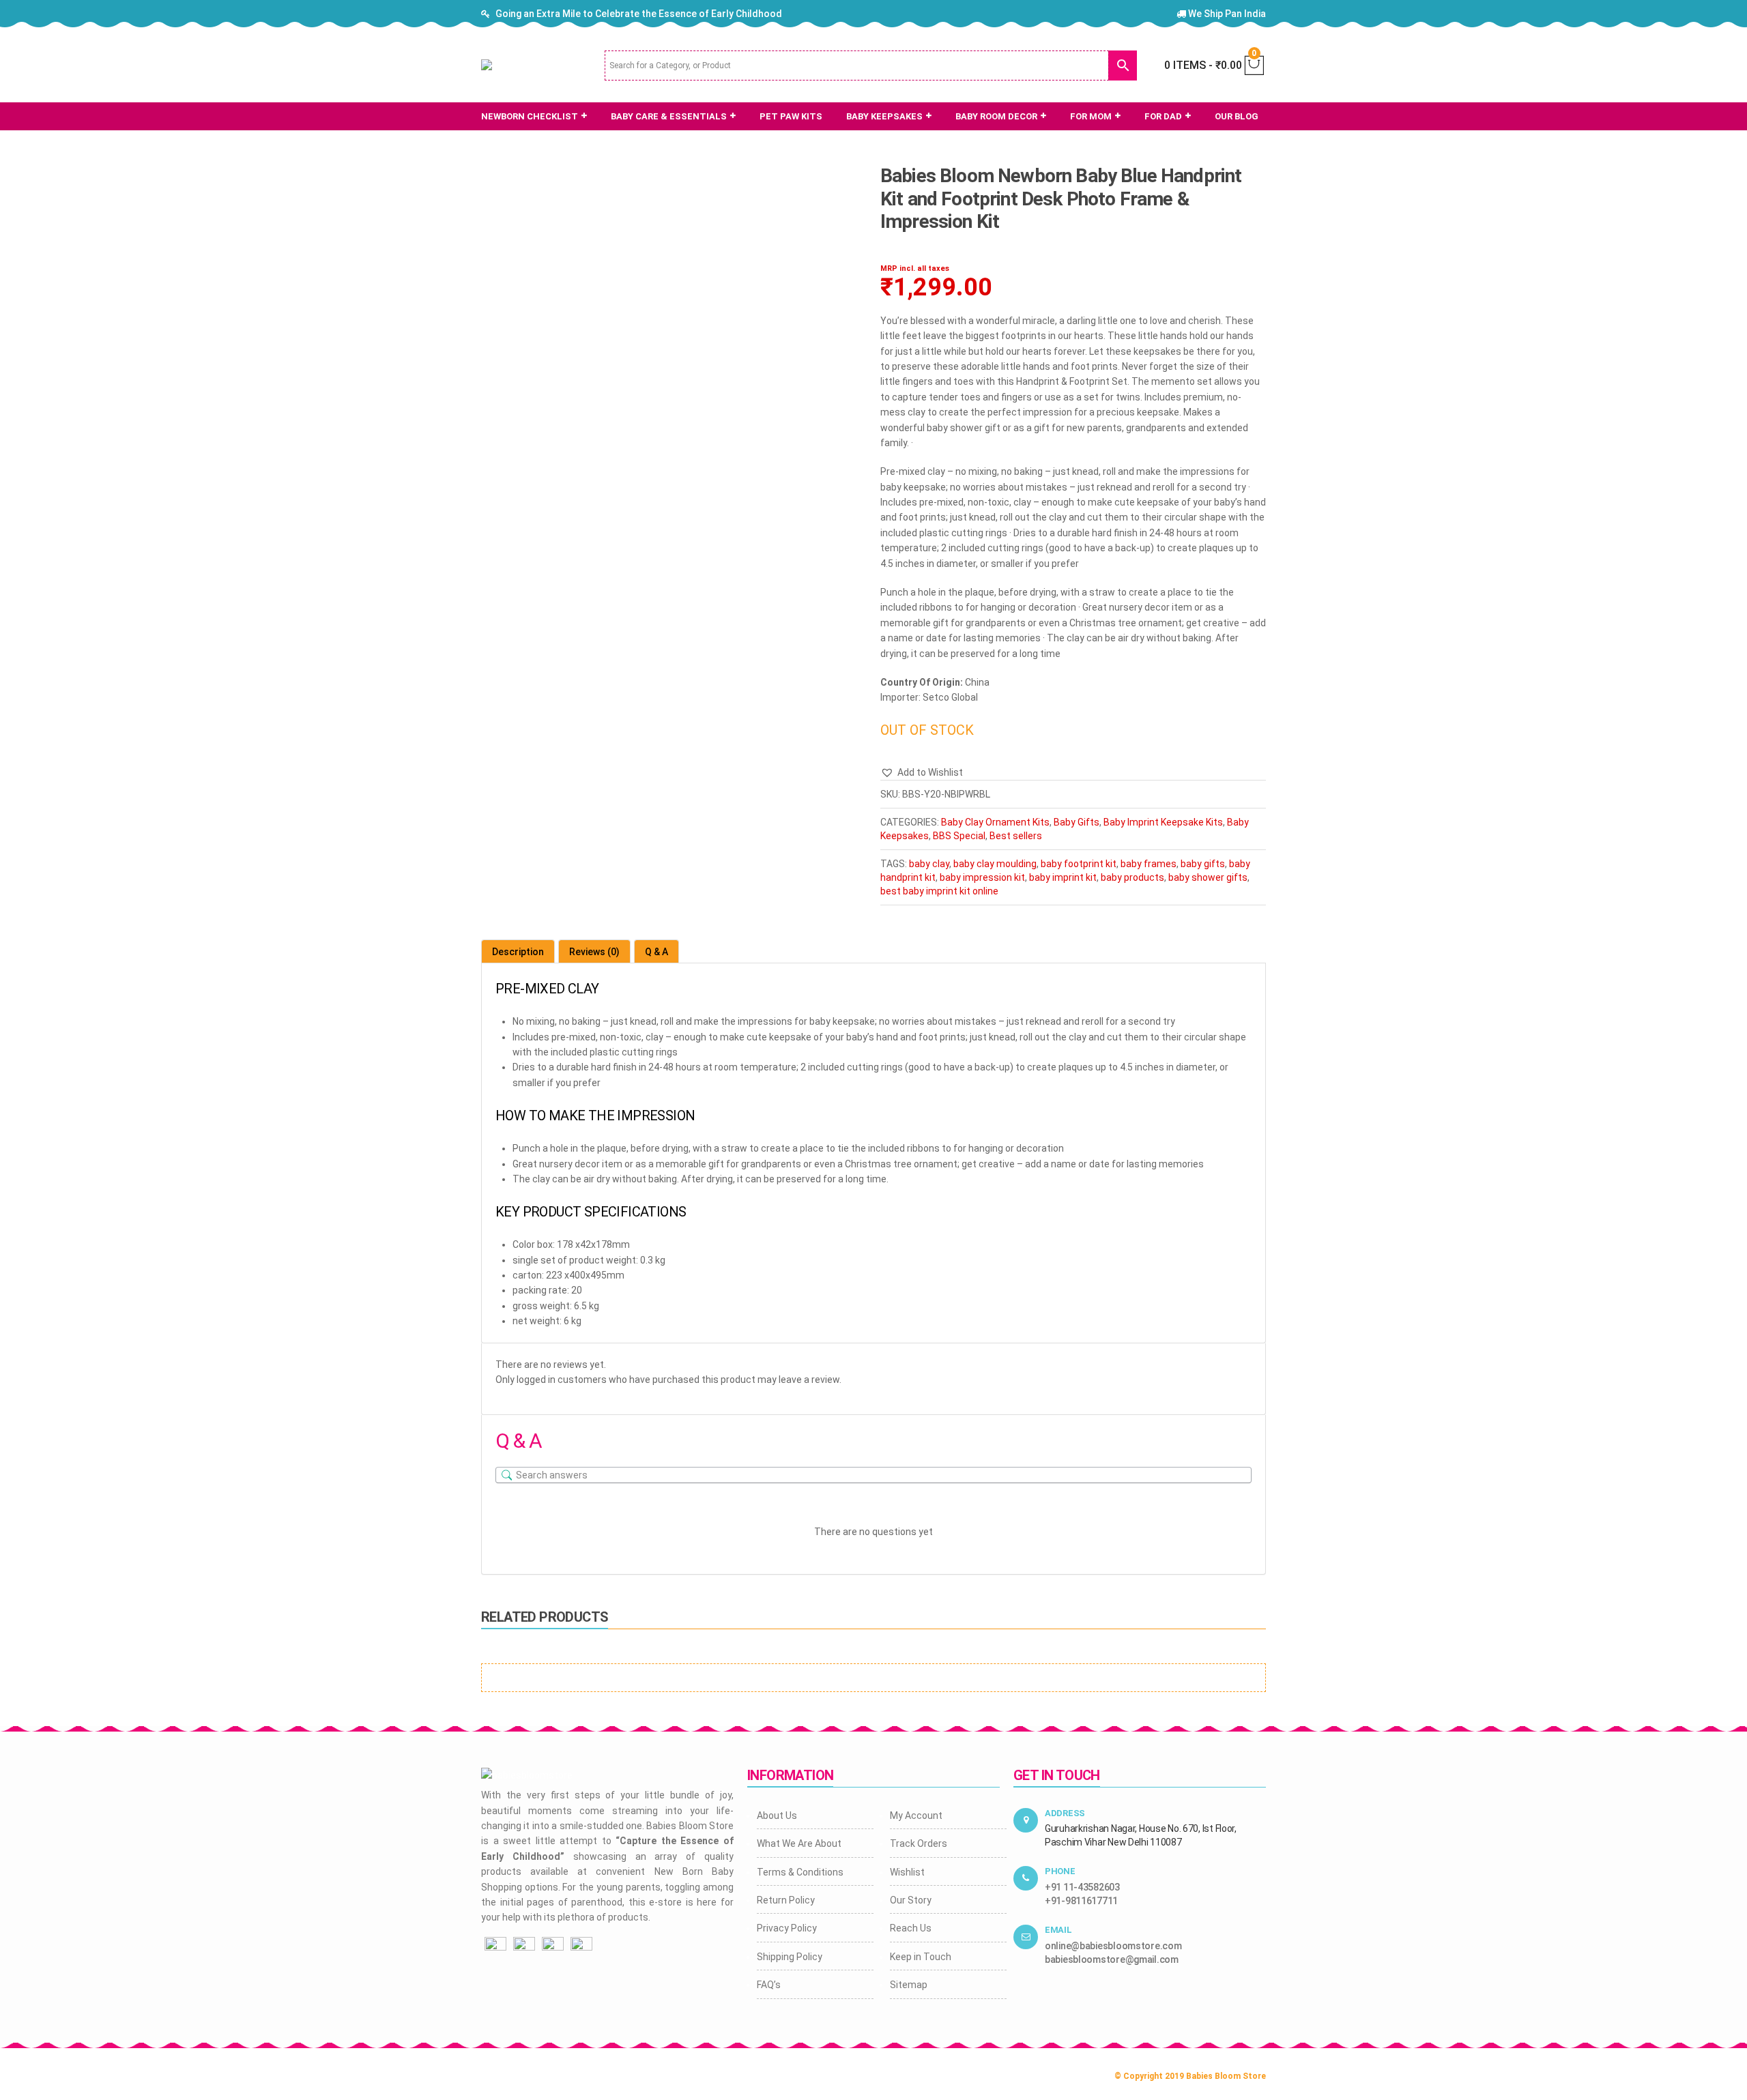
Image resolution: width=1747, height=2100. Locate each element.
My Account (916, 1815)
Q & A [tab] (656, 952)
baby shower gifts (1208, 877)
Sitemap (909, 1985)
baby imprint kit (1063, 877)
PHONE (1060, 1871)
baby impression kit (982, 877)
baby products (1132, 877)
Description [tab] (518, 952)
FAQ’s (769, 1985)
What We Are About (799, 1843)
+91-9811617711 (1081, 1901)
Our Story (911, 1900)
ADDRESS (1065, 1813)
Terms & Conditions (800, 1872)
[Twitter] (553, 1947)
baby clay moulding (995, 864)
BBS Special (959, 836)
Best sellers (1016, 836)
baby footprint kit (1079, 864)
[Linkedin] (581, 1947)
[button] (922, 772)
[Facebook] (495, 1947)
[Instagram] (524, 1947)
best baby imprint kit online (939, 891)
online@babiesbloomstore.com (1113, 1946)
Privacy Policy (787, 1928)
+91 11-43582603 (1082, 1887)
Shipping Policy (790, 1957)
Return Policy (786, 1900)
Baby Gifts (1077, 822)
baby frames (1149, 864)
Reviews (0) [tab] (594, 952)
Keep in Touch (921, 1957)
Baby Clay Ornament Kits (995, 822)
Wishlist (907, 1872)
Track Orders (919, 1843)
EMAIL (1058, 1930)
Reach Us (911, 1928)
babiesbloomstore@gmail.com (1112, 1959)
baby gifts (1203, 864)
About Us (777, 1815)
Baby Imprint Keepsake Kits (1163, 822)
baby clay (929, 864)
